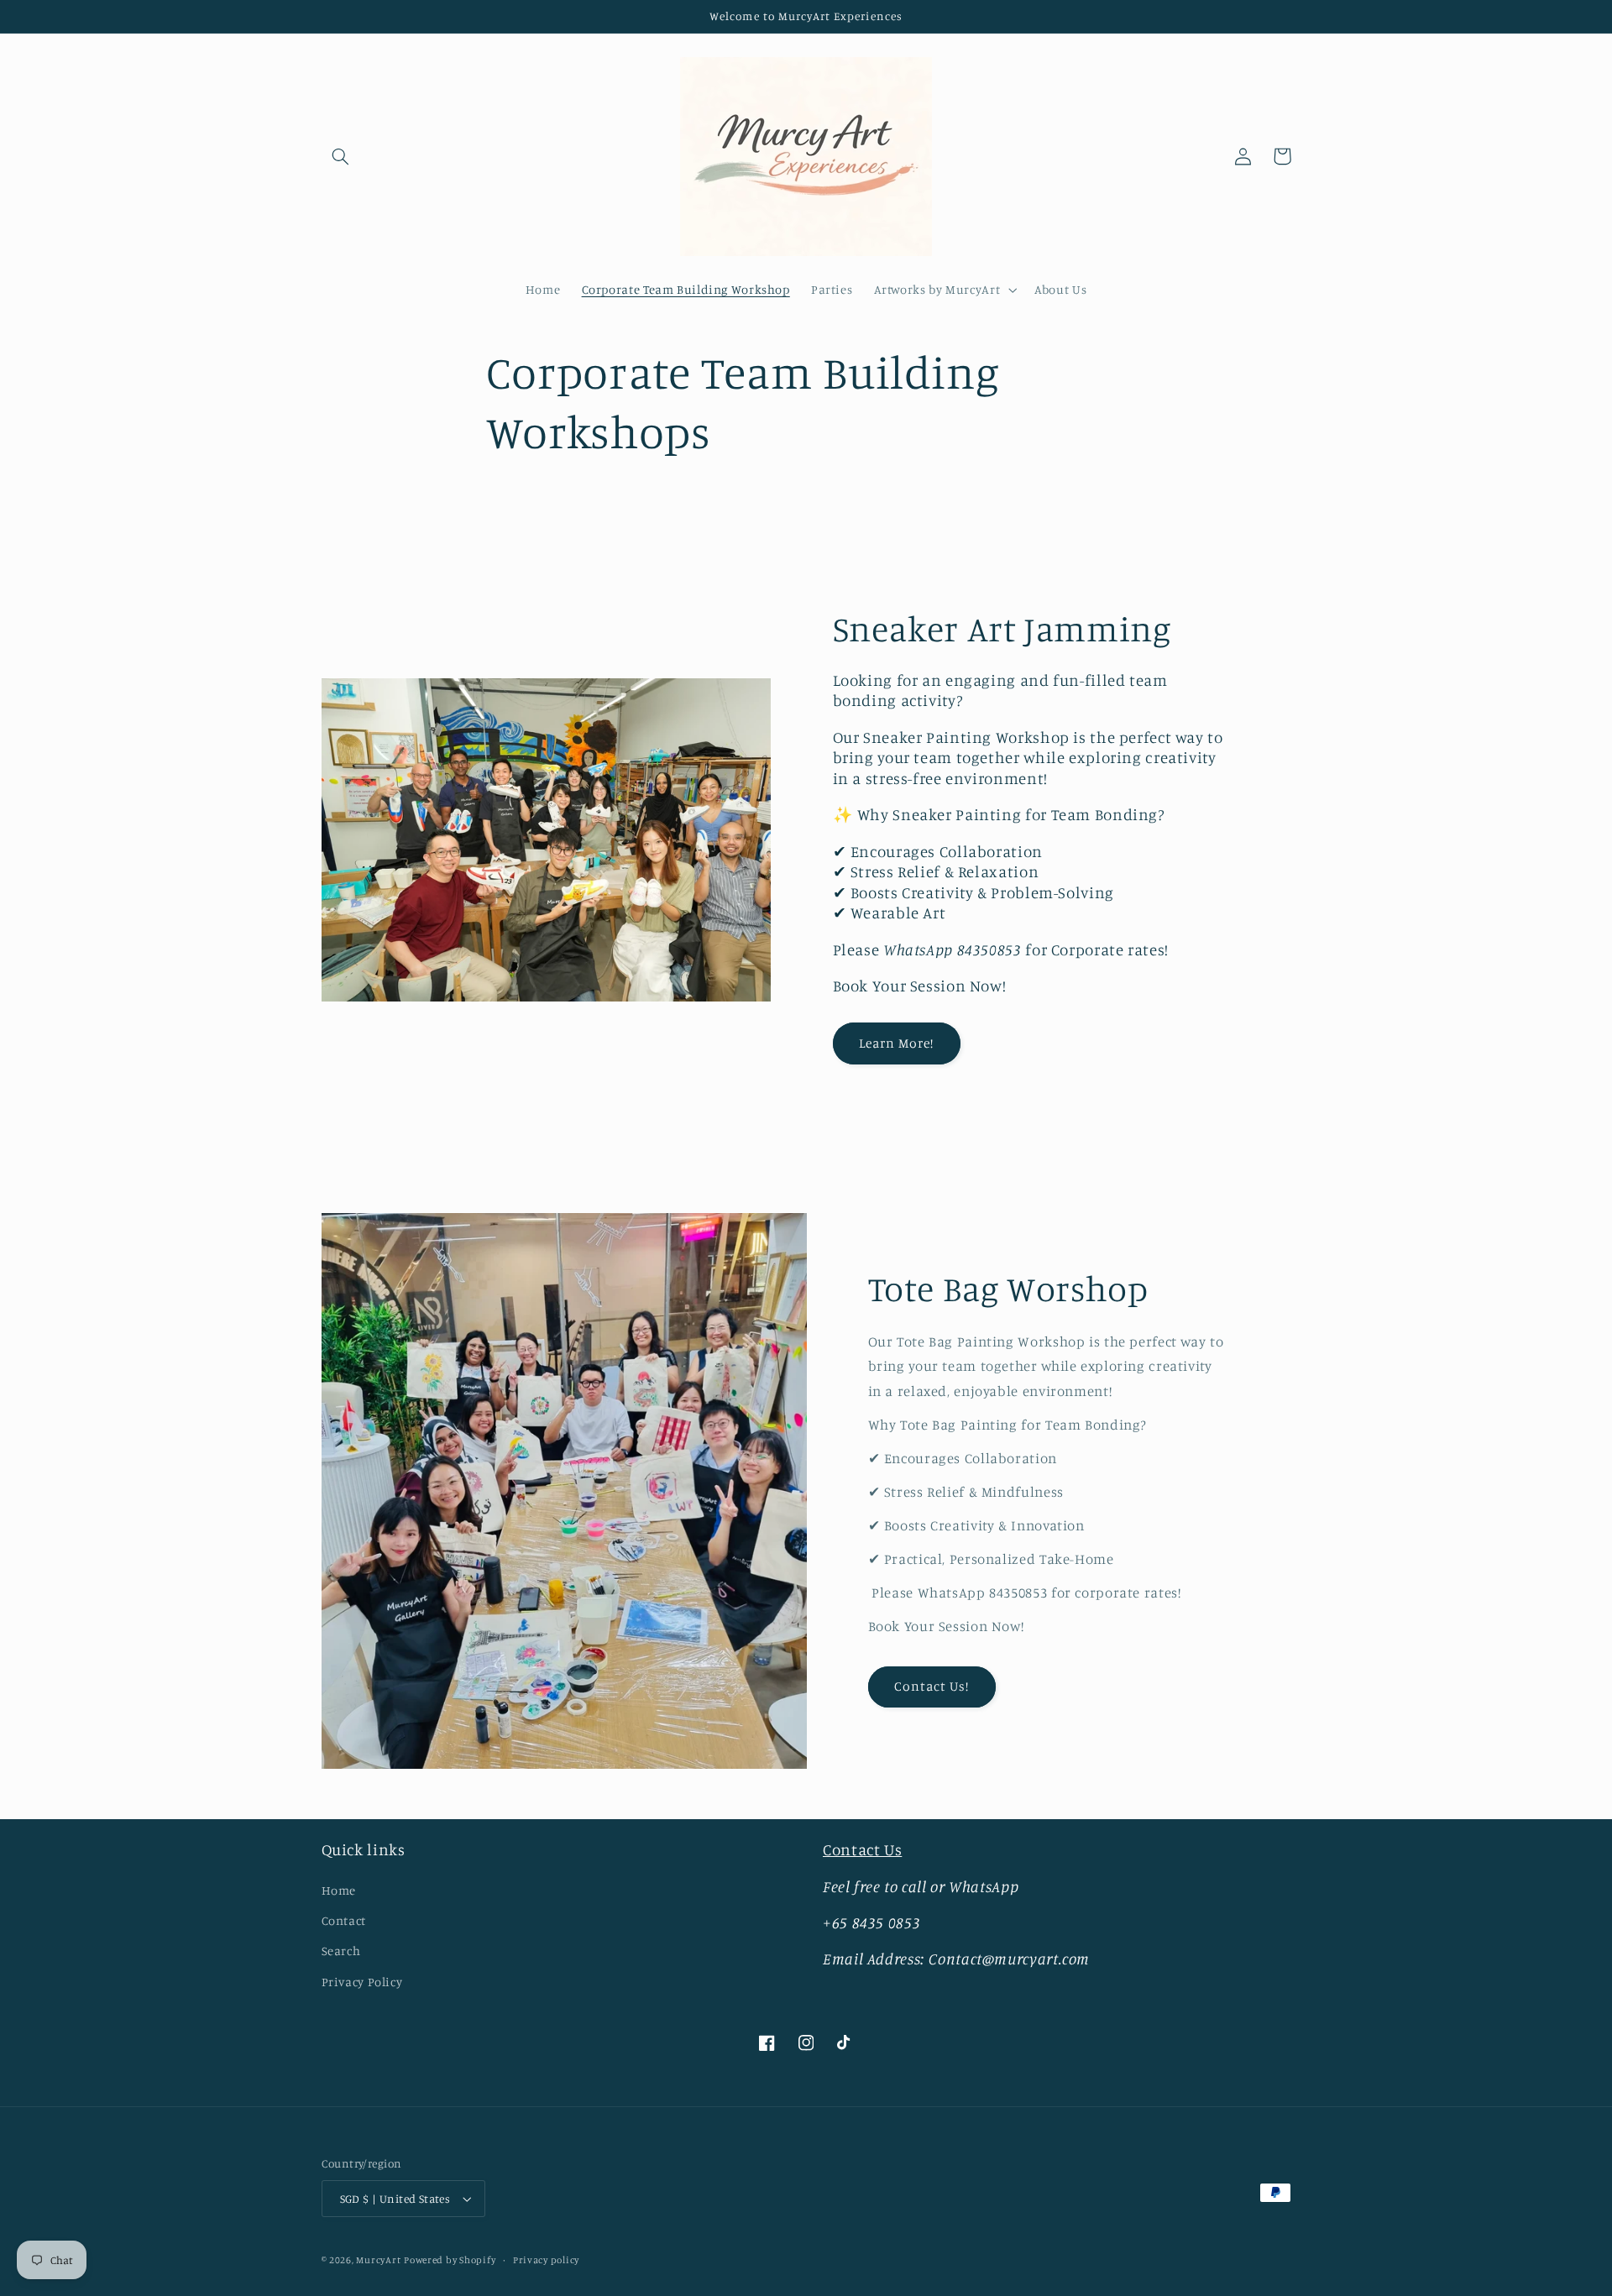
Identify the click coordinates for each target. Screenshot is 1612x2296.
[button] (341, 156)
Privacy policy (546, 2260)
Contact (344, 1920)
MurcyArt (378, 2260)
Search (341, 1951)
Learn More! (897, 1043)
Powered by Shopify (450, 2260)
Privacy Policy (362, 1982)
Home (339, 1890)
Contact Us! (932, 1686)
